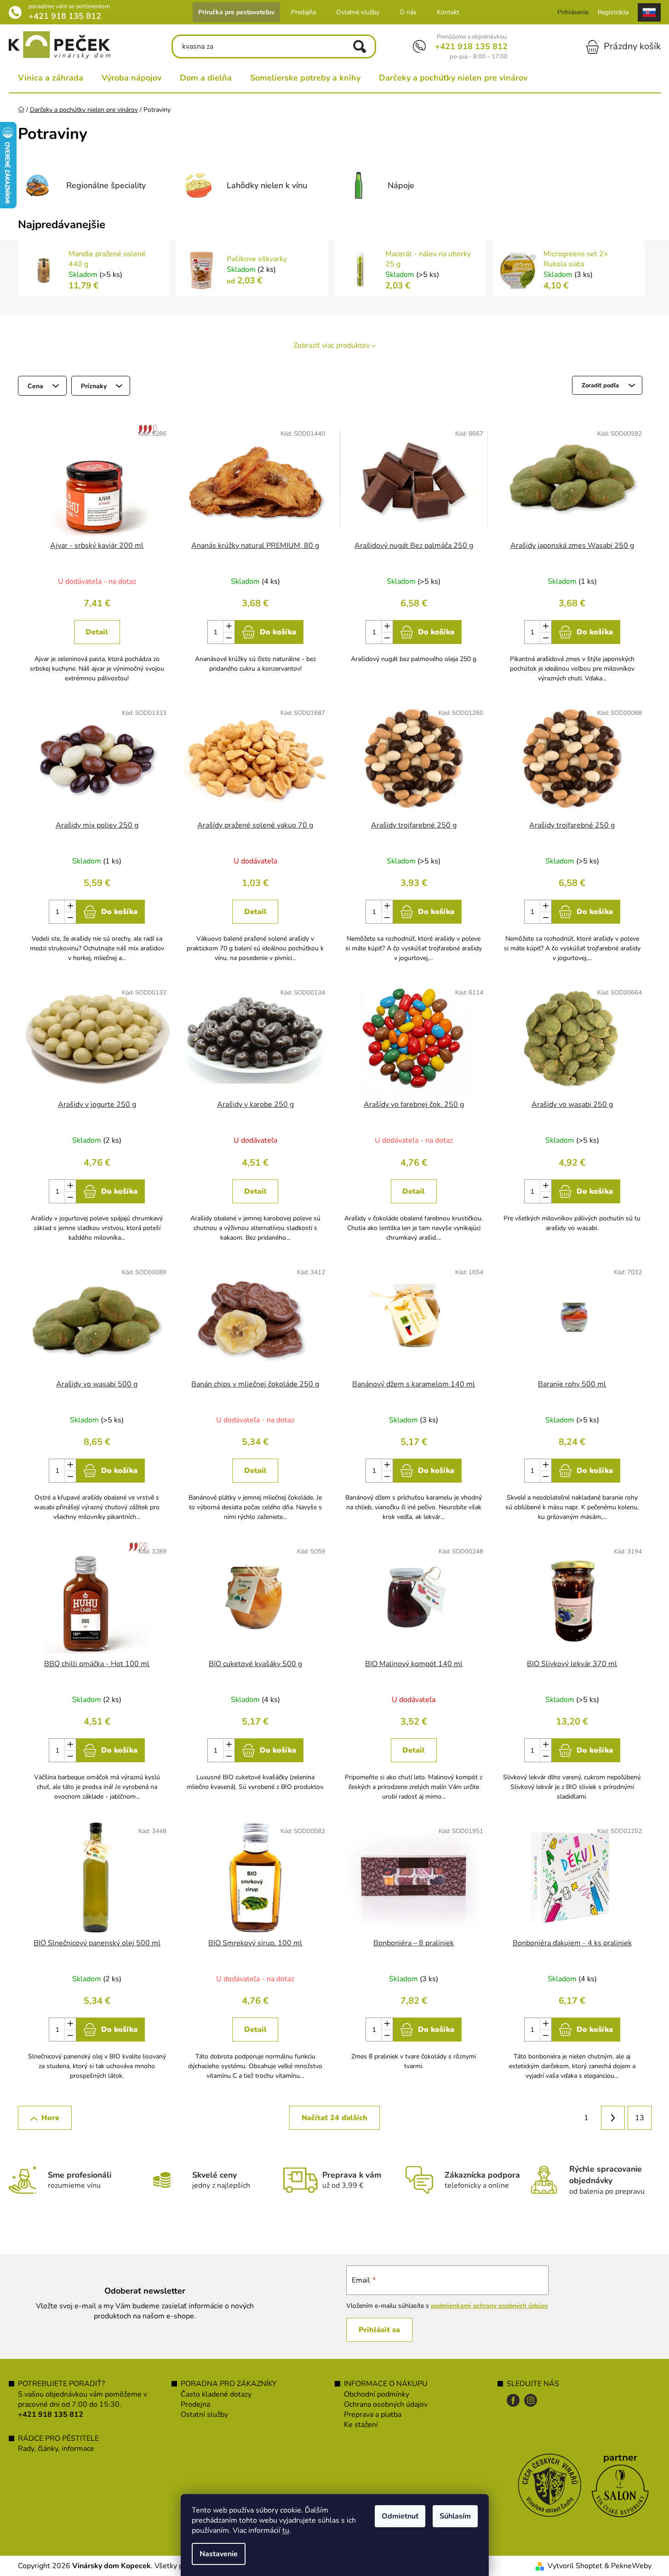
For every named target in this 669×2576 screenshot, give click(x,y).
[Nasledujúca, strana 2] (613, 2118)
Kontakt (448, 12)
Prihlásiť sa (379, 2330)
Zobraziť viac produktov (332, 345)
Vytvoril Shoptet (575, 2566)
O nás (408, 12)
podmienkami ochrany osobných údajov (489, 2306)
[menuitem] (51, 78)
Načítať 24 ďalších (334, 2118)
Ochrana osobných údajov (386, 2404)
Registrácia (613, 12)
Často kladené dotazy (216, 2394)
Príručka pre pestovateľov (236, 12)
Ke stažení (361, 2425)
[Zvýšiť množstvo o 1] (229, 626)
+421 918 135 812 (65, 16)
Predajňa (303, 12)
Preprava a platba (373, 2415)
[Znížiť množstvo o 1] (229, 638)
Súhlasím (455, 2516)
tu (286, 2530)
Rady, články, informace (56, 2449)
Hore (50, 2118)
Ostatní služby (204, 2415)
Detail (97, 632)
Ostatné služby (358, 12)
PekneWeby (631, 2566)
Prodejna (195, 2404)
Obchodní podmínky (377, 2394)
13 (640, 2118)
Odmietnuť (400, 2516)
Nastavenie (219, 2554)
